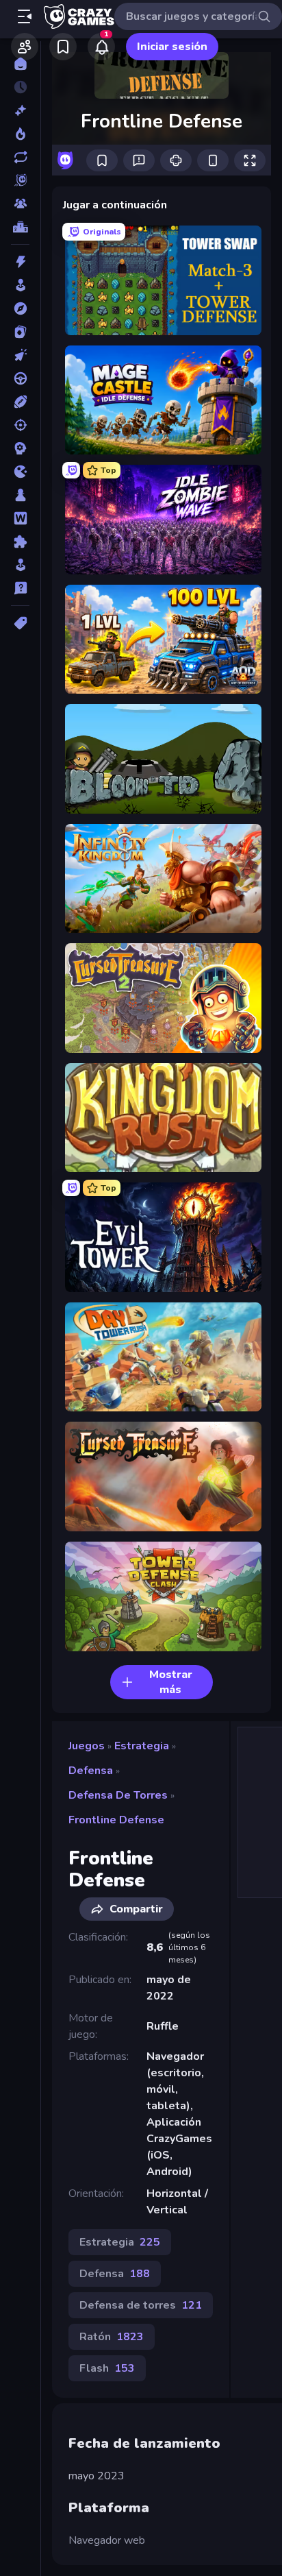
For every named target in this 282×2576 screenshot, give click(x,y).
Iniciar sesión (172, 47)
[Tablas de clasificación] (20, 227)
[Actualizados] (20, 157)
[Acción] (20, 262)
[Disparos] (20, 425)
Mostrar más (171, 1682)
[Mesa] (20, 495)
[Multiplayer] (20, 204)
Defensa (91, 1771)
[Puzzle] (20, 542)
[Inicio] (20, 64)
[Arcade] (20, 285)
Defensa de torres (118, 1795)
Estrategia (142, 1746)
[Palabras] (20, 518)
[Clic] (20, 355)
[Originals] (20, 180)
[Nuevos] (20, 110)
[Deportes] (20, 402)
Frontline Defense (116, 1820)
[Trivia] (20, 588)
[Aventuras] (20, 308)
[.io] (20, 472)
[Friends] (25, 47)
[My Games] (63, 47)
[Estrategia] (20, 448)
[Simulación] (20, 565)
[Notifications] (101, 47)
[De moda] (20, 134)
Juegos (87, 1746)
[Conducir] (20, 378)
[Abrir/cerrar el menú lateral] (25, 16)
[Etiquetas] (20, 623)
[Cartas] (20, 332)
